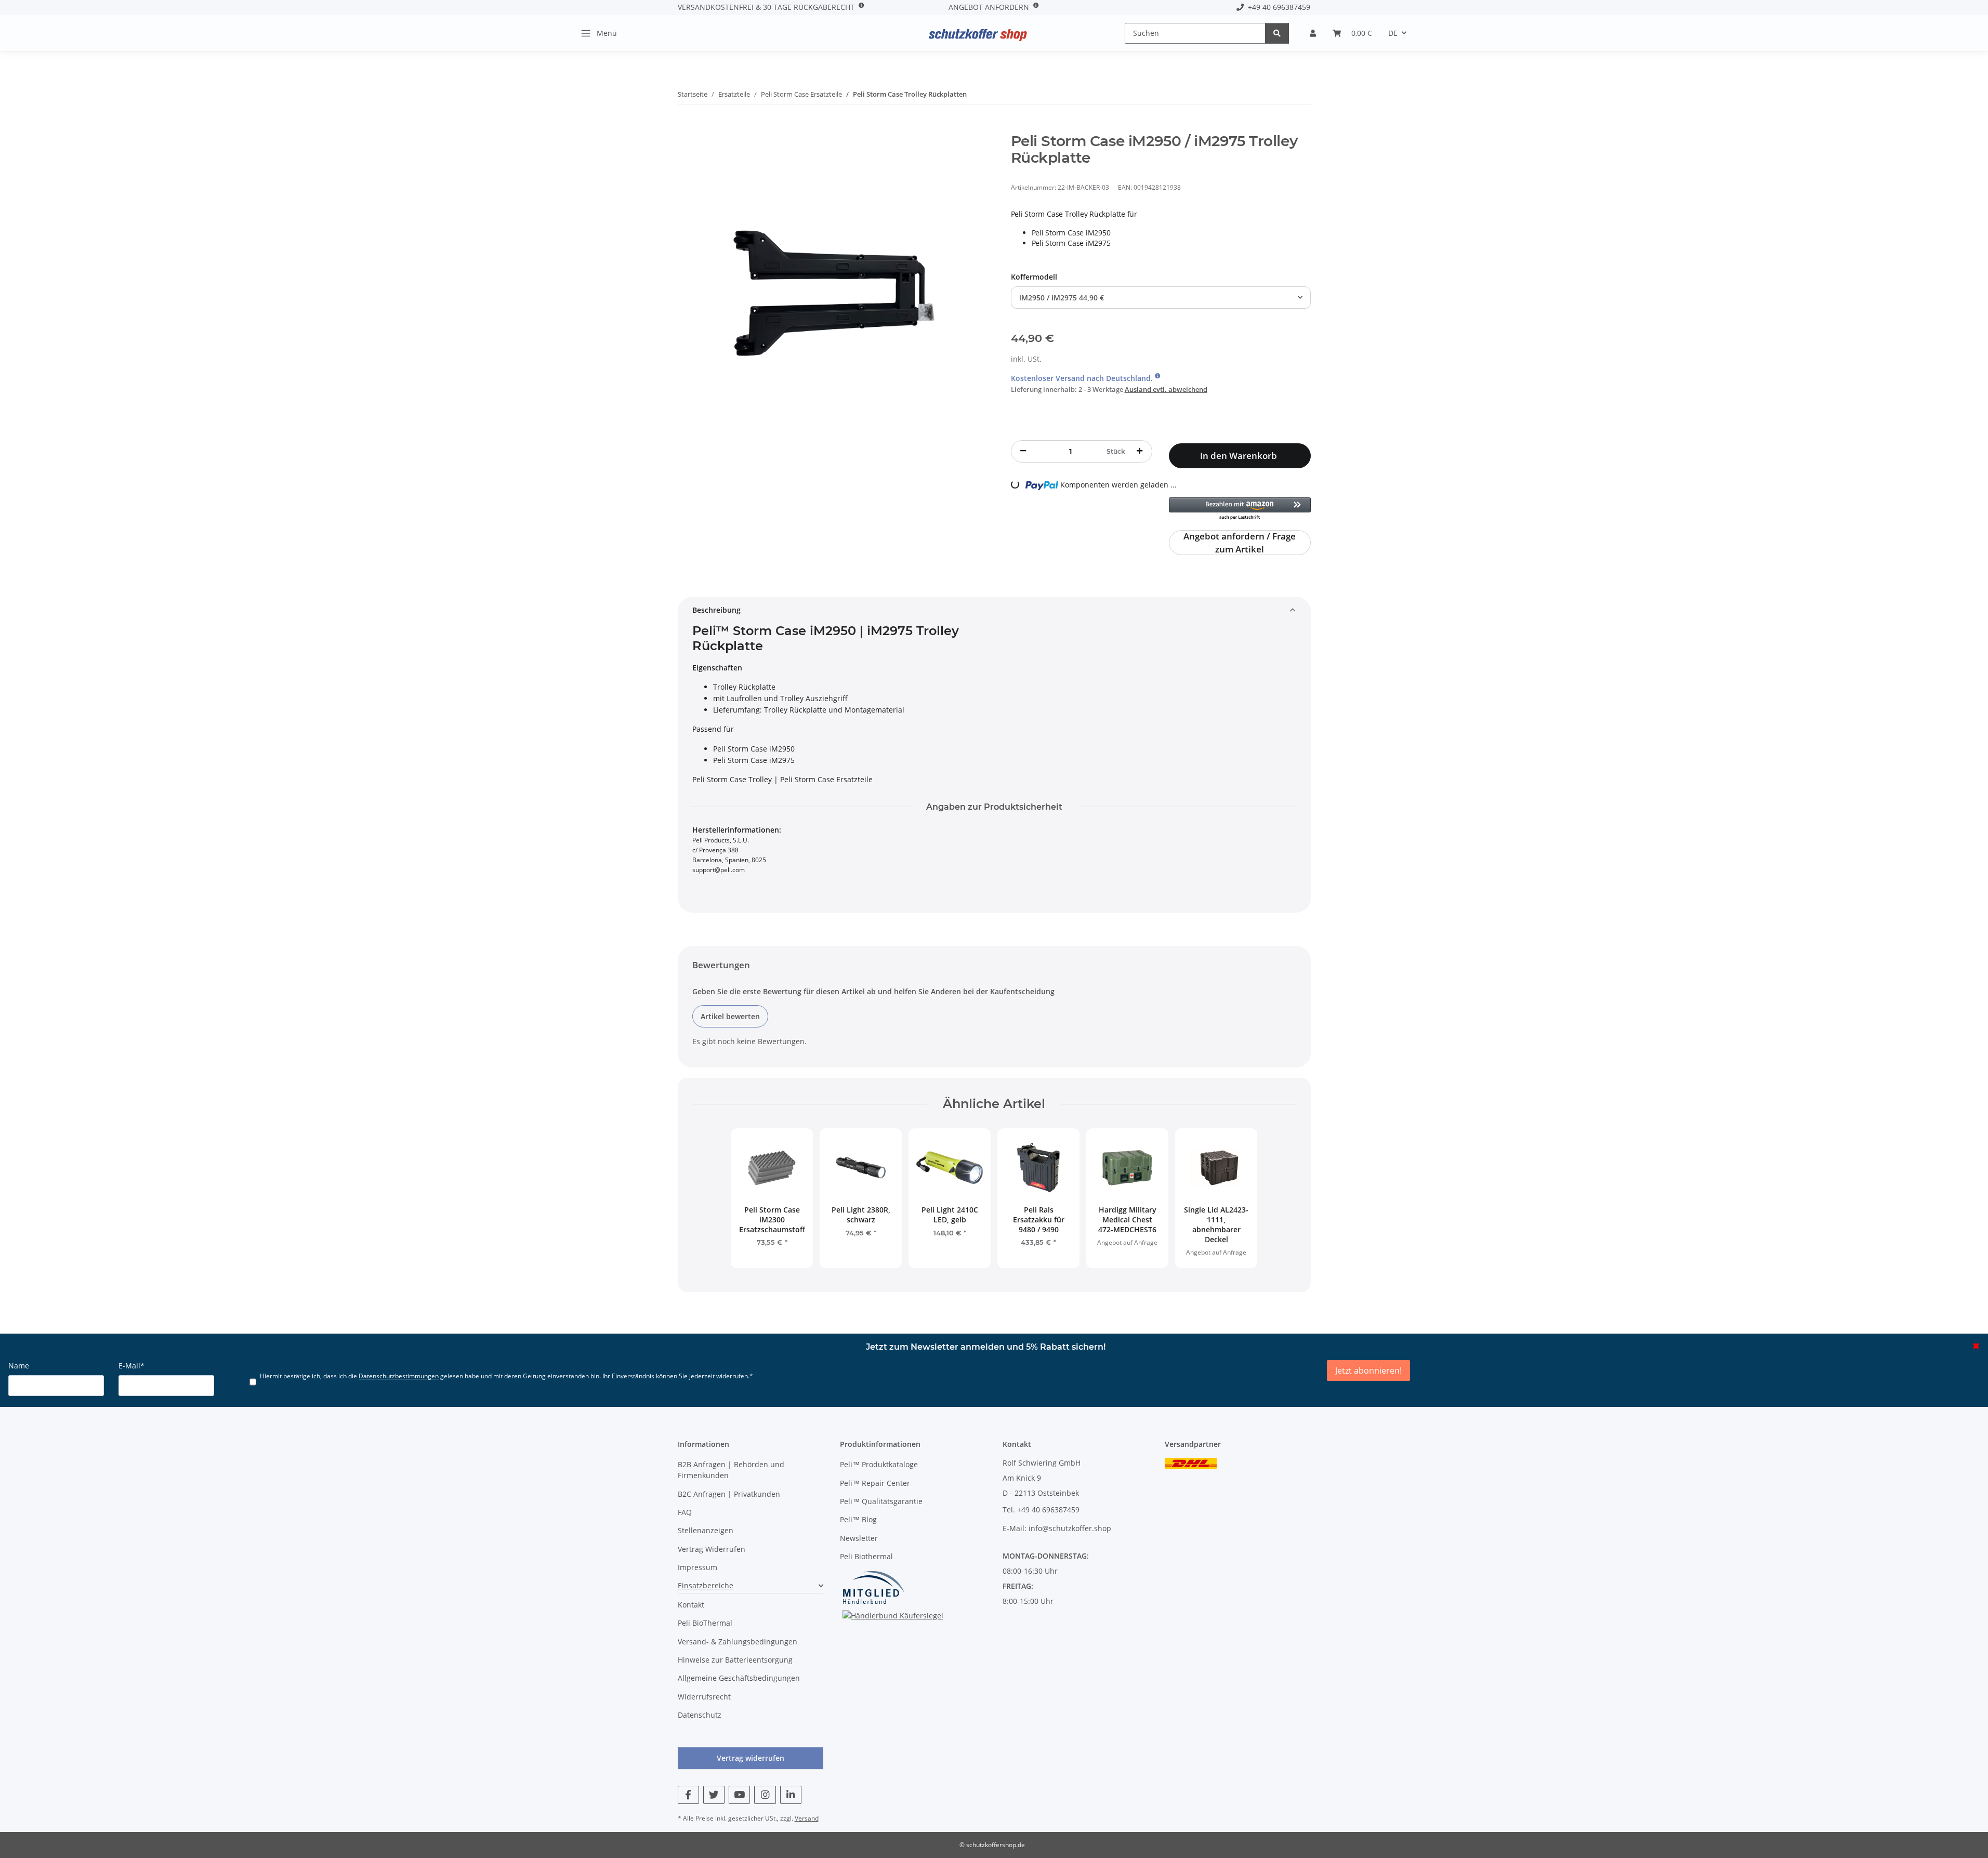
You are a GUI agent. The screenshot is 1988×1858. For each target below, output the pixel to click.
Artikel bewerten (730, 1016)
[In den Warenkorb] (686, 127)
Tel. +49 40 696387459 (1041, 1510)
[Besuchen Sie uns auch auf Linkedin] (791, 1795)
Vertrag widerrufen (751, 1758)
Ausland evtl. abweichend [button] (1166, 389)
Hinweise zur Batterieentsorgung (735, 1660)
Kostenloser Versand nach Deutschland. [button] (1083, 378)
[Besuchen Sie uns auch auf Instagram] (765, 1795)
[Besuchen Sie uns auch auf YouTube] (739, 1795)
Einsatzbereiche (706, 1585)
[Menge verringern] (1023, 451)
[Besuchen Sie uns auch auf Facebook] (688, 1795)
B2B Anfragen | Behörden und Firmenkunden (731, 1470)
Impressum (697, 1567)
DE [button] (1393, 33)
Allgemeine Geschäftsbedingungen (739, 1678)
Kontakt (691, 1605)
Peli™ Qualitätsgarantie (881, 1501)
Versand (807, 1818)
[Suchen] (1277, 33)
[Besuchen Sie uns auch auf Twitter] (714, 1795)
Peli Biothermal (866, 1556)
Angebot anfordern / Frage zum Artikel (1240, 543)
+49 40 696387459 (1277, 7)
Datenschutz (700, 1715)
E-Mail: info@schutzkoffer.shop (1057, 1528)
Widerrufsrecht (704, 1697)
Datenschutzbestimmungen (399, 1376)
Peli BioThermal (705, 1623)
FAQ (685, 1512)
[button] (1313, 33)
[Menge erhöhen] (1140, 451)
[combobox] (1161, 298)
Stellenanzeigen (706, 1530)
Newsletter (859, 1538)
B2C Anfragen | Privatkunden (729, 1494)
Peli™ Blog (858, 1519)
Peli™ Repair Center (875, 1483)
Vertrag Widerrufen (712, 1549)
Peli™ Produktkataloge (879, 1464)
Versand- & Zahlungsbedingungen (738, 1642)
